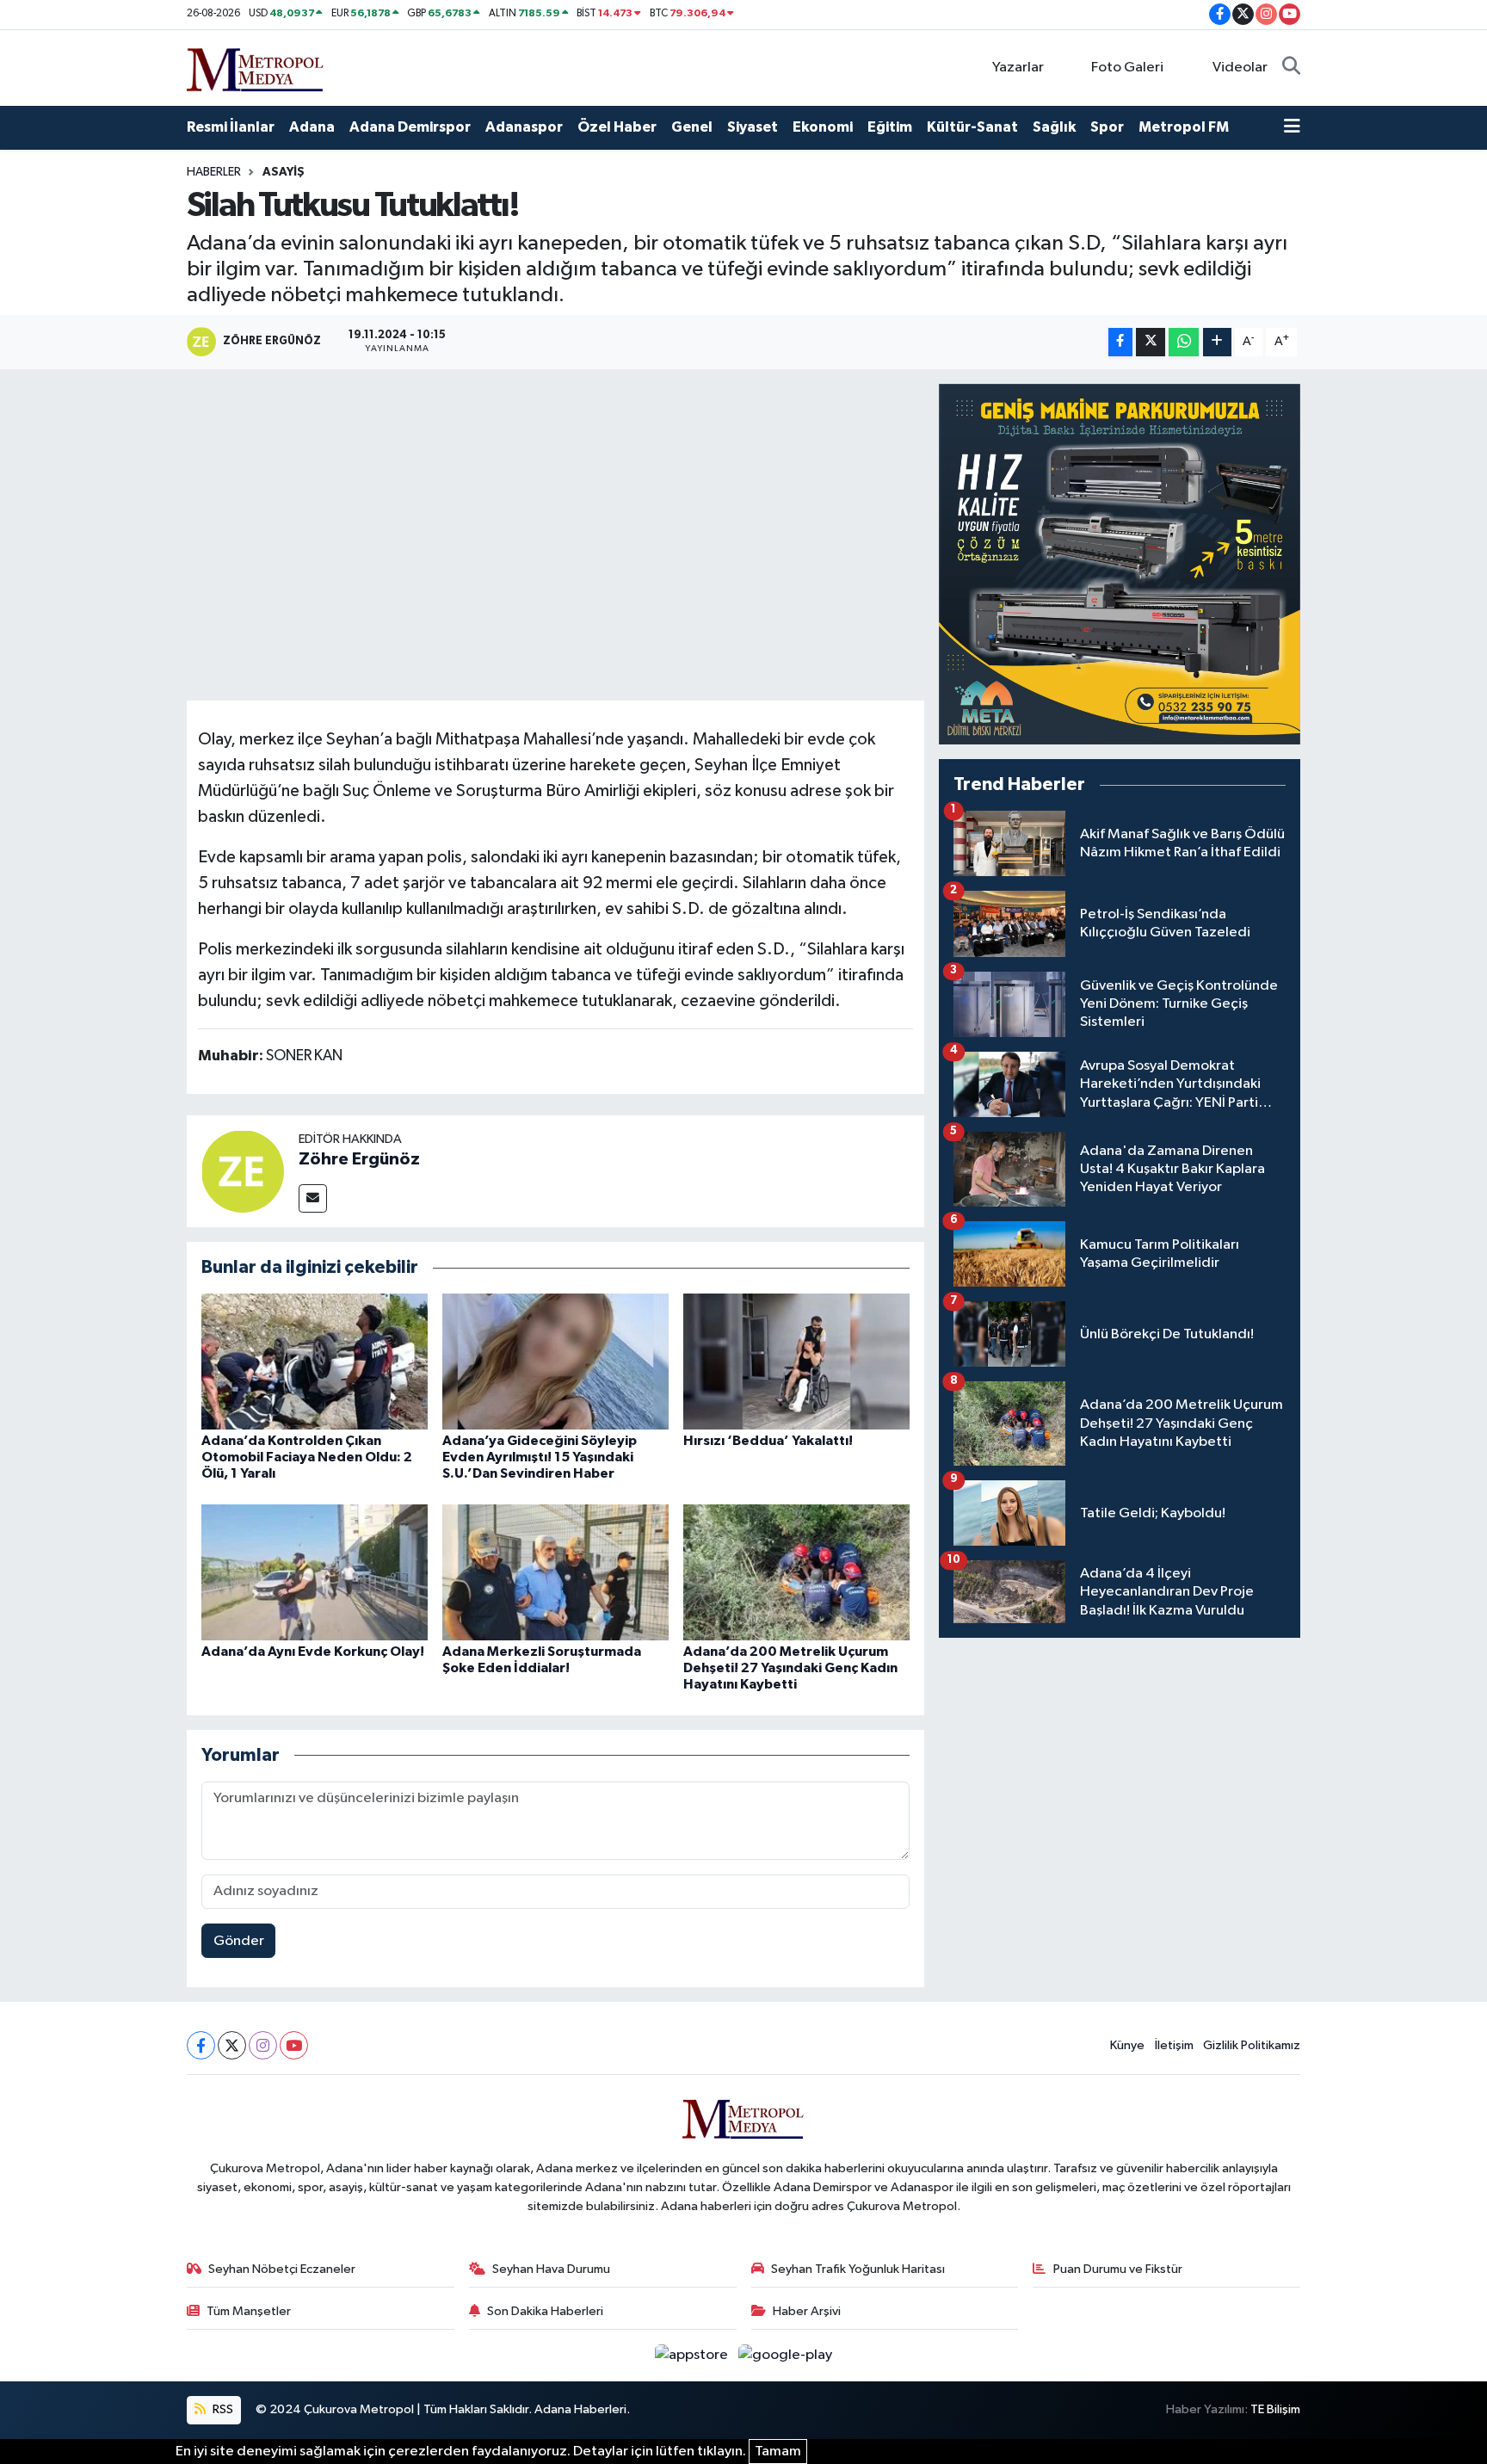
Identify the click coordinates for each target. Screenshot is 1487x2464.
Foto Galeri (1127, 68)
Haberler (214, 172)
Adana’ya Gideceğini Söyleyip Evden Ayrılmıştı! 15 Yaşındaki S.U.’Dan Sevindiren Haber (540, 1457)
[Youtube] (294, 2045)
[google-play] (786, 2355)
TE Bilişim (1275, 2409)
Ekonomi (823, 127)
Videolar (1240, 68)
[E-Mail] (313, 1198)
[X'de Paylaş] (1151, 342)
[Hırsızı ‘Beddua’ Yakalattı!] (796, 1361)
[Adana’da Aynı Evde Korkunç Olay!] (315, 1572)
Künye (1127, 2045)
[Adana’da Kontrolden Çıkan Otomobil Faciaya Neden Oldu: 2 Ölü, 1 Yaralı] (315, 1361)
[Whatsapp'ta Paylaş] (1184, 342)
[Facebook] (201, 2045)
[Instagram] (263, 2045)
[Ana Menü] (1292, 127)
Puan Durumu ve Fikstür (1118, 2269)
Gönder (239, 1941)
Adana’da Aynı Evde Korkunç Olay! (313, 1652)
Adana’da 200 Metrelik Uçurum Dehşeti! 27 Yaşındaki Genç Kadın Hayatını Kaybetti (790, 1668)
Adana (312, 127)
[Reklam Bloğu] (1120, 564)
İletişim (1174, 2045)
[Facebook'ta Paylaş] (1120, 342)
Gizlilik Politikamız (1252, 2045)
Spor (1107, 127)
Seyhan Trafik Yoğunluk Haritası (858, 2269)
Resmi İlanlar (231, 127)
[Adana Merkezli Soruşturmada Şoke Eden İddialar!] (555, 1572)
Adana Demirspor (410, 127)
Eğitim (890, 127)
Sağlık (1054, 127)
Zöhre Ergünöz (359, 1159)
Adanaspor (524, 127)
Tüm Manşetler (249, 2311)
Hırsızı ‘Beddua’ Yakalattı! (768, 1441)
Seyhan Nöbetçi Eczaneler (282, 2269)
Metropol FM (1184, 127)
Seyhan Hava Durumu (551, 2269)
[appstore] (693, 2355)
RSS (222, 2409)
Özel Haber (617, 127)
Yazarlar (1018, 68)
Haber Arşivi (807, 2311)
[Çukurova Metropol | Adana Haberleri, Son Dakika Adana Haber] (256, 67)
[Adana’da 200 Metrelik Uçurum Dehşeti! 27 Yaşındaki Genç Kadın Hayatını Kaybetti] (796, 1572)
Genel (692, 127)
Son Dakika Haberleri (545, 2311)
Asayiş (284, 172)
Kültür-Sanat (972, 127)
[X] (232, 2045)
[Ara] (1291, 68)
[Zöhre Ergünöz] (243, 1171)
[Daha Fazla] (1217, 342)
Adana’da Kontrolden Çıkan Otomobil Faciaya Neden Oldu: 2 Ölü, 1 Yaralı (307, 1457)
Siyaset (753, 127)
